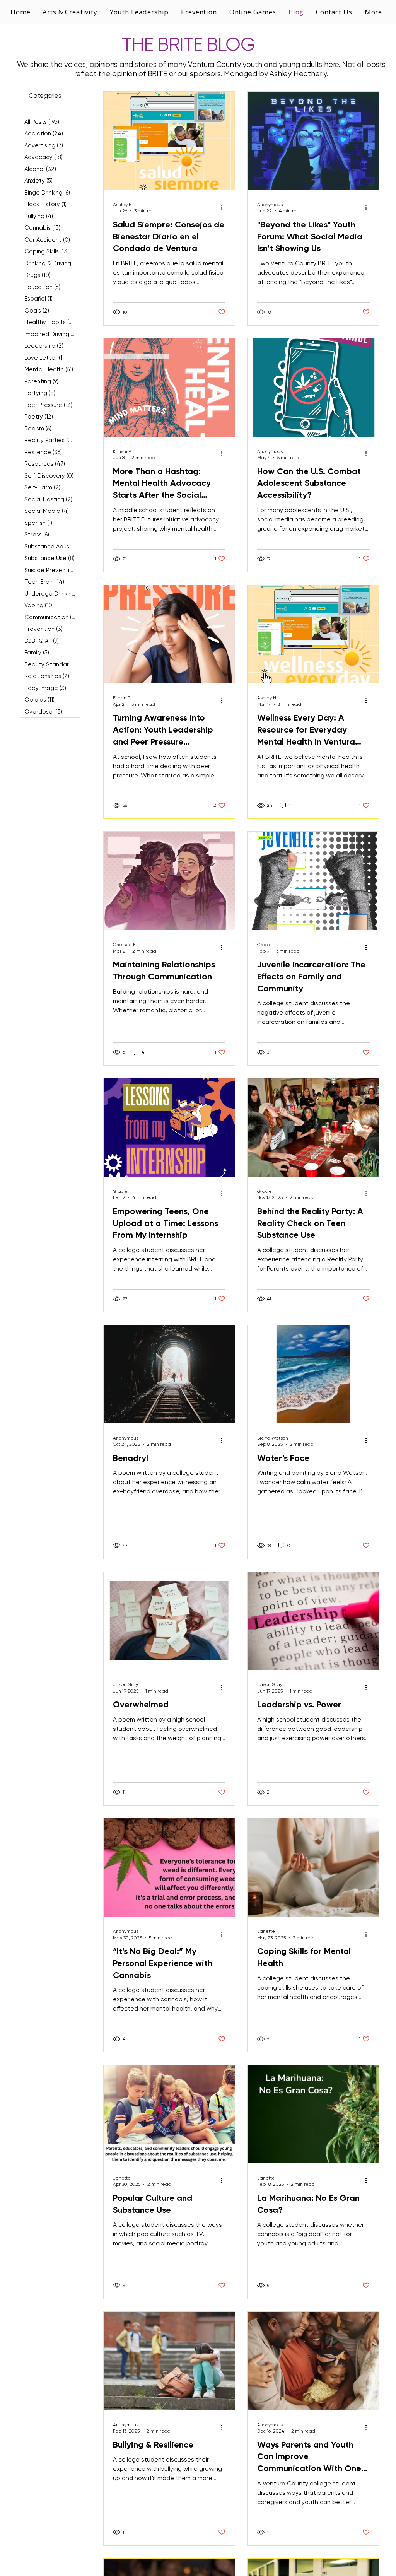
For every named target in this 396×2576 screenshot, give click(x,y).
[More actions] (224, 207)
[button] (140, 12)
